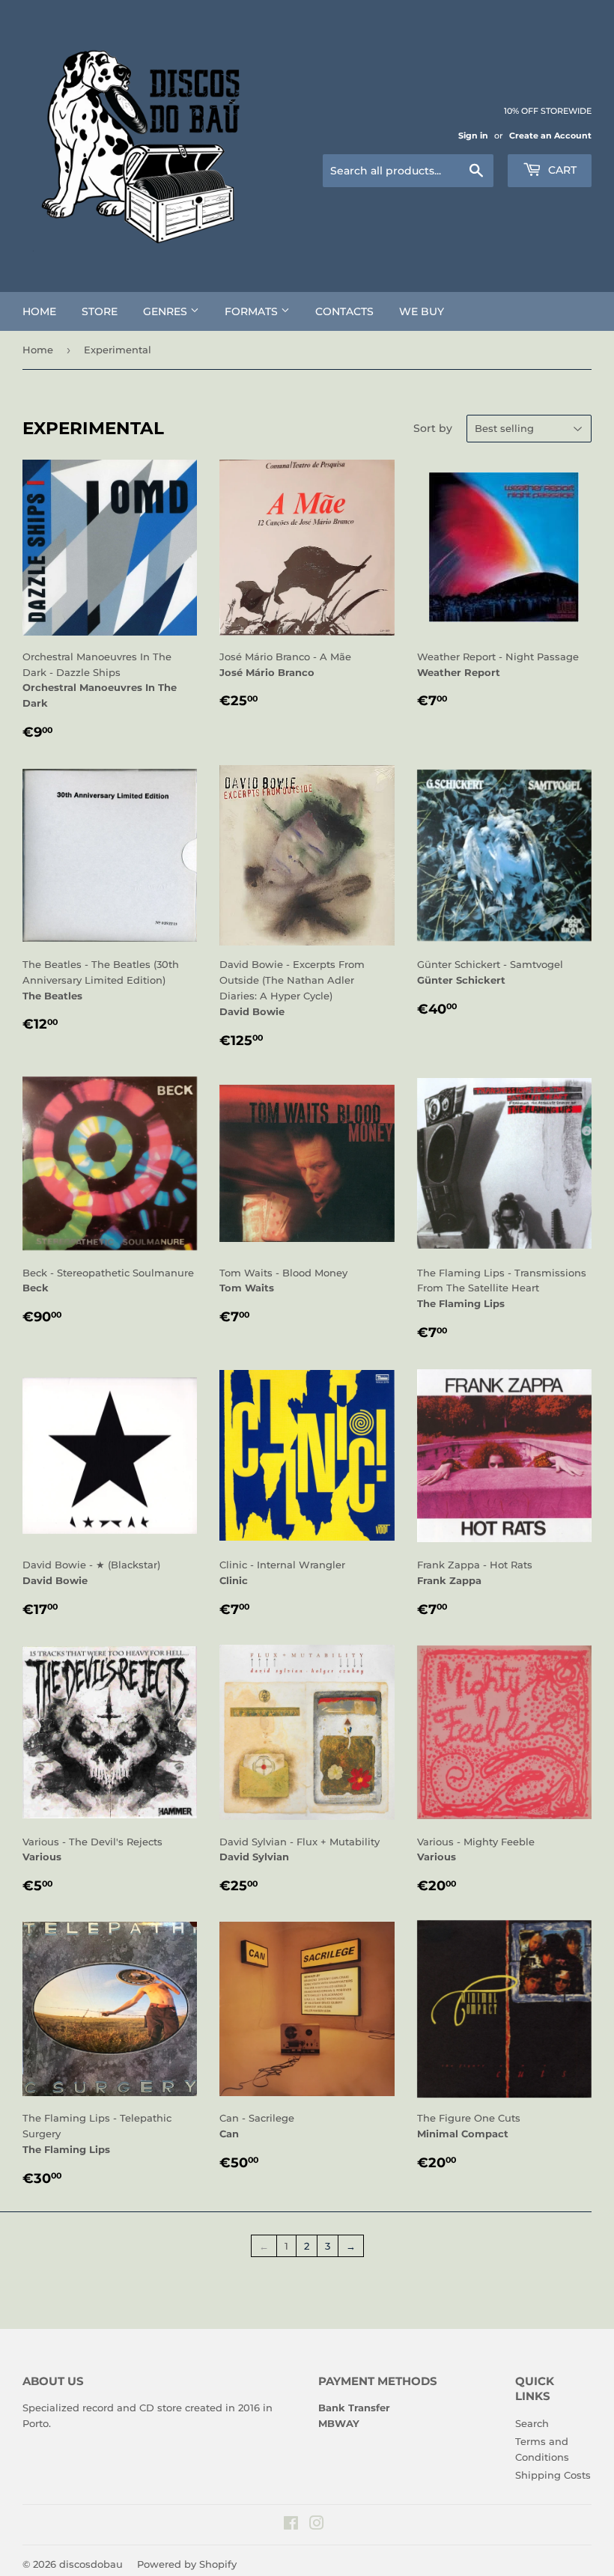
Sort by (433, 428)
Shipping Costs (553, 2475)
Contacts (344, 311)
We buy (422, 311)
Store (100, 311)
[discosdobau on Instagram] (317, 2525)
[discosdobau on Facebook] (291, 2525)
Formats (253, 311)
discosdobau (91, 2564)
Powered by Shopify (187, 2564)
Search (532, 2423)
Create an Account (550, 136)
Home (39, 311)
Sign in (473, 136)
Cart (561, 170)
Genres (167, 311)
